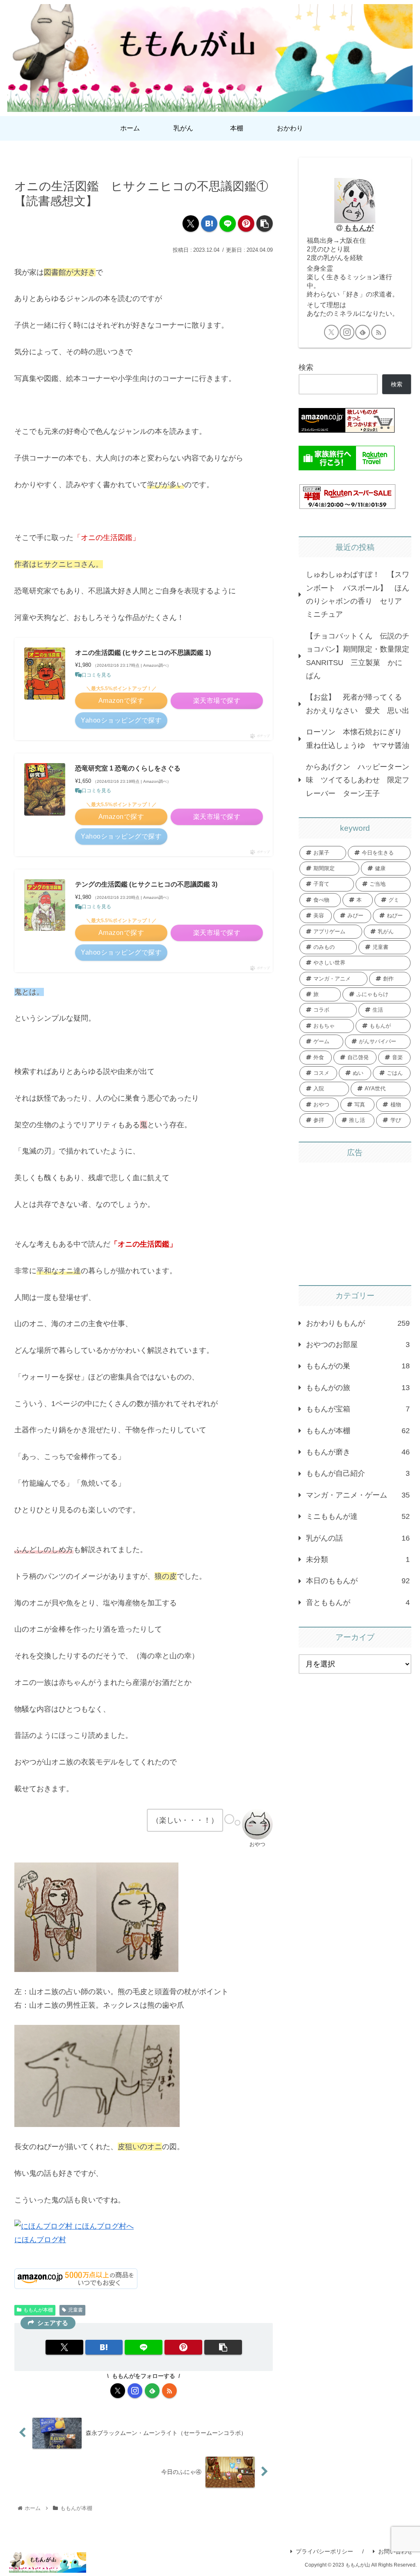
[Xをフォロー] (118, 2391)
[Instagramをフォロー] (135, 2391)
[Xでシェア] (191, 223)
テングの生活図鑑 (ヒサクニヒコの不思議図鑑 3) (146, 884)
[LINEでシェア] (228, 223)
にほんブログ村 (40, 2240)
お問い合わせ (395, 2551)
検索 (306, 367)
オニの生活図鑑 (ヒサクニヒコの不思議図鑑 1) (143, 653)
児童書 (75, 2310)
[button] (265, 223)
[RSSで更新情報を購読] (169, 2391)
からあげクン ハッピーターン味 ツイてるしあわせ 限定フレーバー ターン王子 (358, 780)
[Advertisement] (355, 1220)
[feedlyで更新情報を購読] (152, 2391)
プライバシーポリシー (324, 2551)
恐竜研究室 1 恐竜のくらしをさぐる (128, 768)
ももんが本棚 (38, 2310)
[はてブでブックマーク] (209, 223)
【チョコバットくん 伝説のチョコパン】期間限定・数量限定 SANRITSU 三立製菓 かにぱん (358, 656)
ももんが (359, 228)
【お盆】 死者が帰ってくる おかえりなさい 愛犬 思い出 (358, 704)
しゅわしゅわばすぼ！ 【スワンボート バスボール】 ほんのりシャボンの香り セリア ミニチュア (358, 594)
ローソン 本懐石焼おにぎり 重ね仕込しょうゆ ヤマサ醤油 (358, 739)
